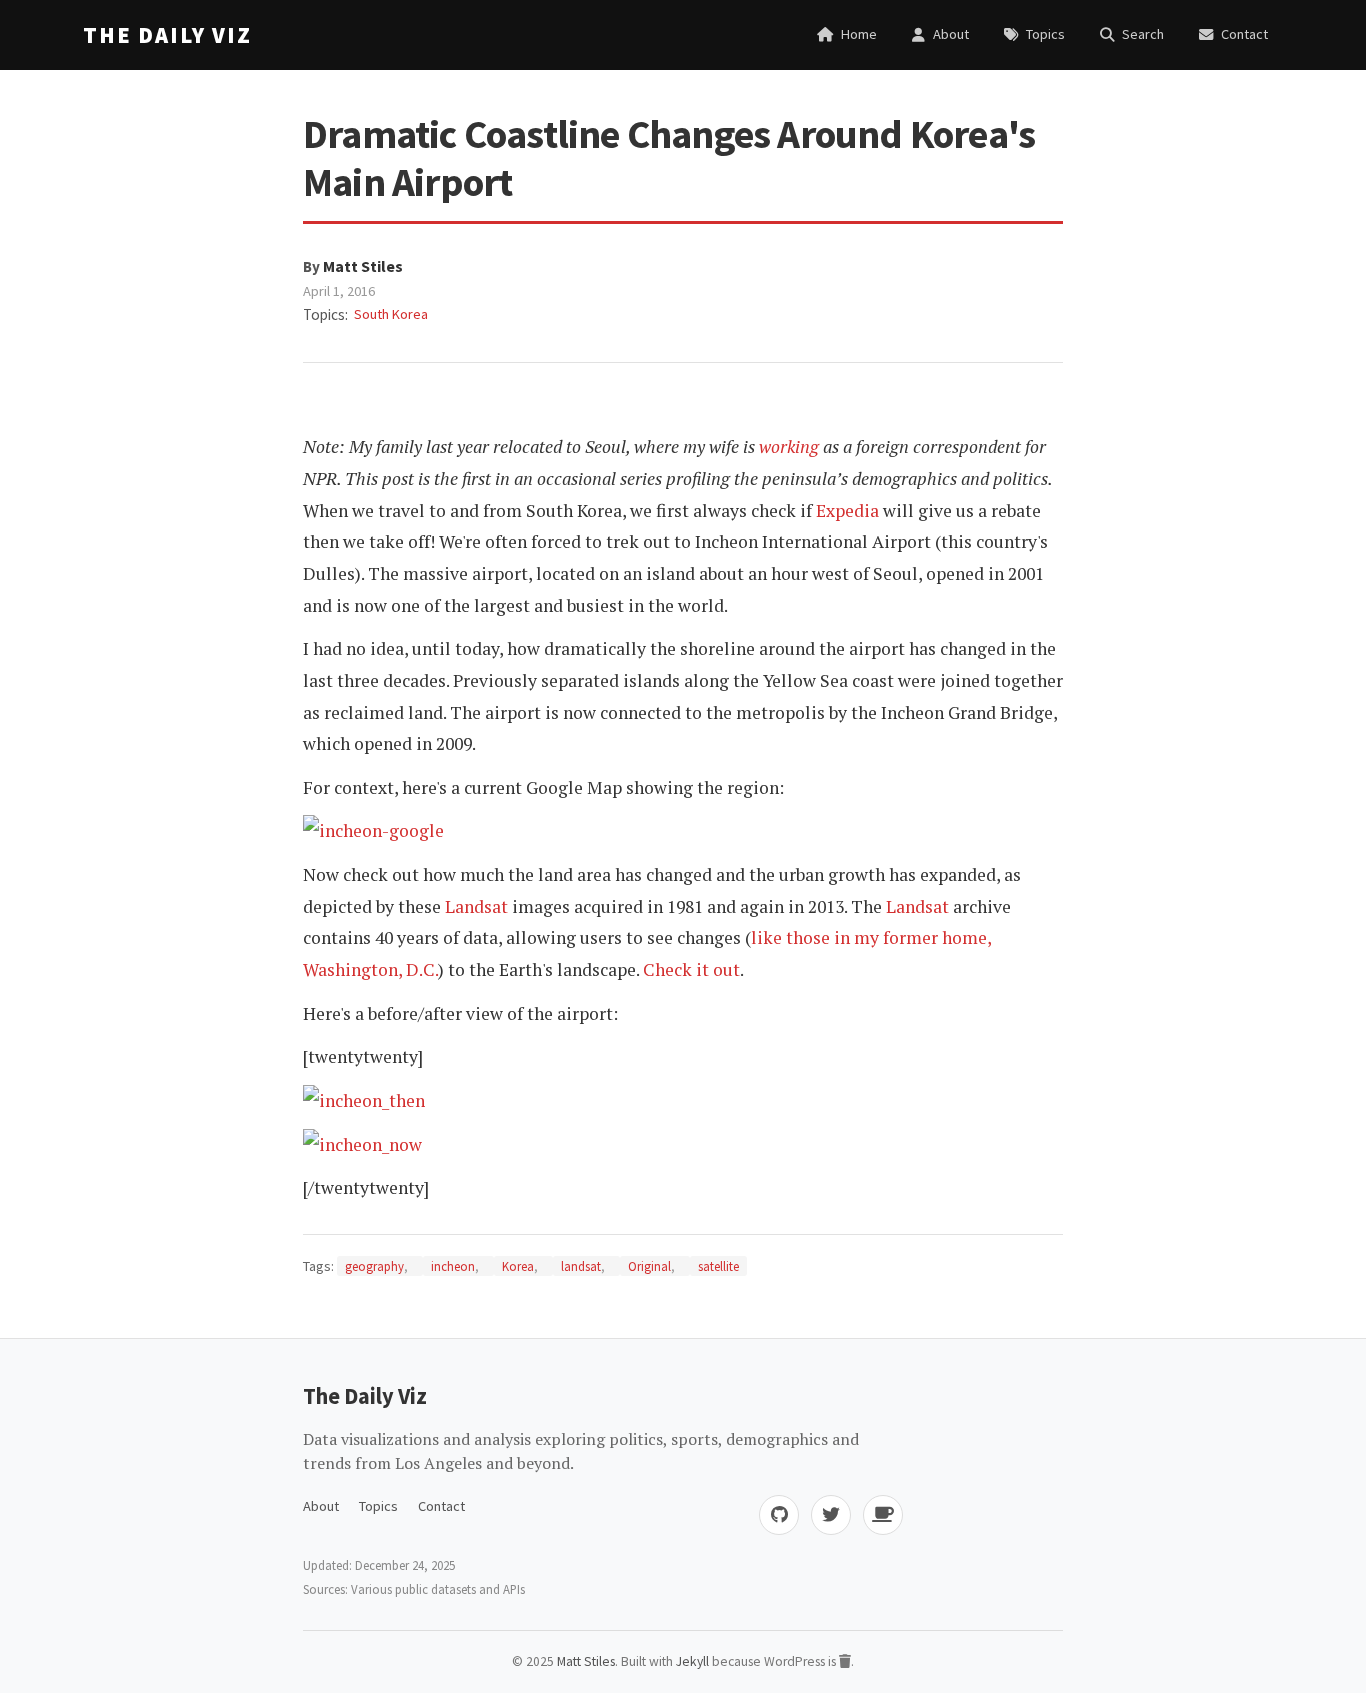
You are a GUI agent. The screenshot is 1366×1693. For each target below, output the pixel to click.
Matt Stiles (363, 266)
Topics (378, 1506)
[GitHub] (779, 1515)
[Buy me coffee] (883, 1515)
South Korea (391, 314)
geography (374, 1266)
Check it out (691, 969)
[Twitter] (831, 1515)
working (789, 446)
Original (649, 1266)
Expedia (847, 510)
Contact (441, 1506)
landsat (581, 1266)
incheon (453, 1266)
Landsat (476, 906)
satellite (718, 1266)
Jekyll (692, 1661)
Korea (518, 1266)
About (321, 1506)
